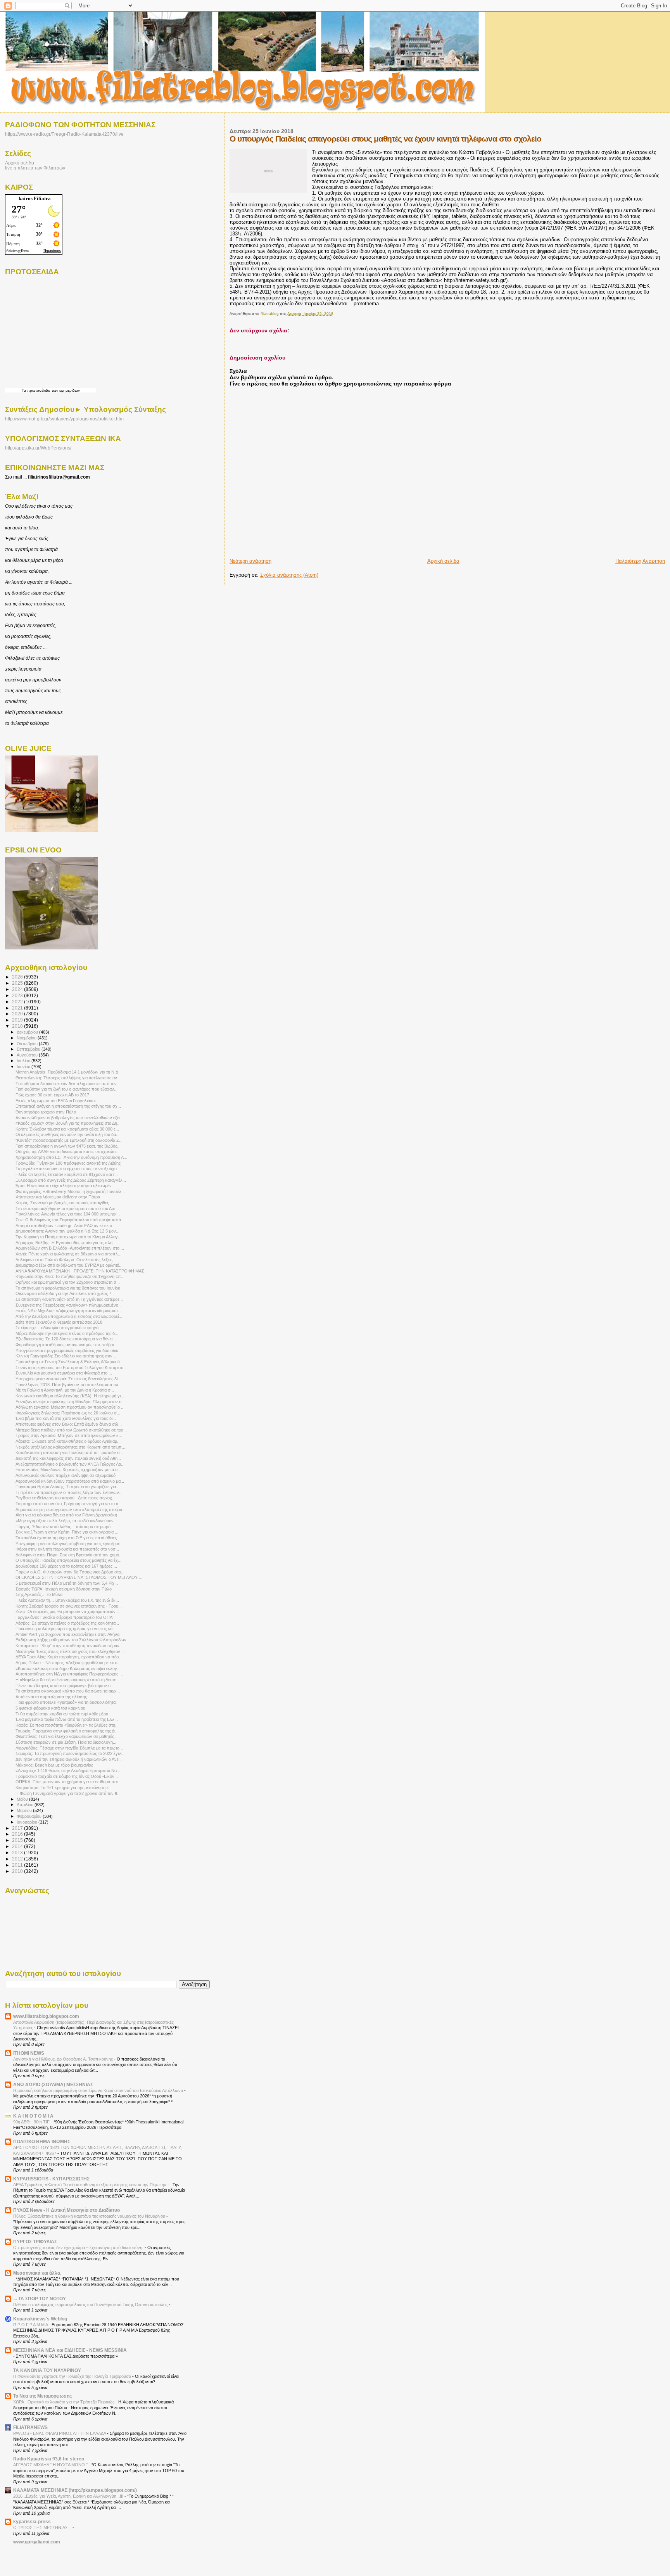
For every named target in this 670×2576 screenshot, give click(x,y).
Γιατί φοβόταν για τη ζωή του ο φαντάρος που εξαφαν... (66, 1089)
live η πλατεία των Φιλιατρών (35, 168)
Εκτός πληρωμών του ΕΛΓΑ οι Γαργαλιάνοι (55, 1101)
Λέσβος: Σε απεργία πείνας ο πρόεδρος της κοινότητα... (67, 1623)
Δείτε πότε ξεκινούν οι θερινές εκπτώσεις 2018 (59, 1322)
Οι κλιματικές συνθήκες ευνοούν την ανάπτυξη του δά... (67, 1134)
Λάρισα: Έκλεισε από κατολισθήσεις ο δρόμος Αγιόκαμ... (68, 1441)
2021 (18, 1008)
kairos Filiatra (35, 198)
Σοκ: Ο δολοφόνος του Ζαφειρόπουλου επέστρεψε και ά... (70, 1220)
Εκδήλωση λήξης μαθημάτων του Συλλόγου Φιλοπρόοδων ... (73, 1640)
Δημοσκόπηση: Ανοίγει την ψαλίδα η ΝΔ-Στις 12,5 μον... (67, 1231)
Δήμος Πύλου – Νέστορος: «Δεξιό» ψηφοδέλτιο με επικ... (68, 1663)
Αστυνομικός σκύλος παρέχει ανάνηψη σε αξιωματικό (66, 1475)
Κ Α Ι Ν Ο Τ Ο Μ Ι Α (33, 2116)
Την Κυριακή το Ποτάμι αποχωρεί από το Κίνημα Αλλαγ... (68, 1237)
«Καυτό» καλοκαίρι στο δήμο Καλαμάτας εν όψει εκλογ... (68, 1668)
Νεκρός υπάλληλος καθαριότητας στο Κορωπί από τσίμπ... (70, 1447)
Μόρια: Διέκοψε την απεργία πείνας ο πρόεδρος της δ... (67, 1333)
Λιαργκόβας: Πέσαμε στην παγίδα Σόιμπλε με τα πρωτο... (69, 1748)
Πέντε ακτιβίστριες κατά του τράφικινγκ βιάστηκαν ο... (65, 1686)
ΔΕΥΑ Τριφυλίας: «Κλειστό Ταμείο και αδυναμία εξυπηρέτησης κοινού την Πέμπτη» (90, 2185)
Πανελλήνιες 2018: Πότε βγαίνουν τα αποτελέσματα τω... (69, 1385)
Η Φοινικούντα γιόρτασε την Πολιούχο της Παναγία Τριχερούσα (73, 2376)
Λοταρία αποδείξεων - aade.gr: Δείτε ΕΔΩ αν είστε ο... (66, 1226)
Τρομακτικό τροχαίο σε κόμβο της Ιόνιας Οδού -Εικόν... (67, 1776)
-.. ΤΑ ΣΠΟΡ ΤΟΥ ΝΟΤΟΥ (40, 2299)
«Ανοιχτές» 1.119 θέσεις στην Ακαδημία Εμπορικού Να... (68, 1770)
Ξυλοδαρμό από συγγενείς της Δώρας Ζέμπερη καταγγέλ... (71, 1180)
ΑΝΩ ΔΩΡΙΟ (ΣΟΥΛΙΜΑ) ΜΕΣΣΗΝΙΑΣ (53, 2084)
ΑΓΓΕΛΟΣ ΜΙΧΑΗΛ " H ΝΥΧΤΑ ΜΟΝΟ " (51, 2465)
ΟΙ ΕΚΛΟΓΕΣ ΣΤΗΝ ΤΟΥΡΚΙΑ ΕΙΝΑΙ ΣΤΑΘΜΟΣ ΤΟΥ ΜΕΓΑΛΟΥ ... (79, 1577)
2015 (18, 1840)
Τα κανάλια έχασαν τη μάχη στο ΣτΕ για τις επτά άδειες (66, 1538)
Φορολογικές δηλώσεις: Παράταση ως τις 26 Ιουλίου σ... (68, 1413)
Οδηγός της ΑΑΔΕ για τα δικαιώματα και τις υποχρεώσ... (67, 1151)
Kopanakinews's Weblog (40, 2319)
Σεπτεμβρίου (29, 1049)
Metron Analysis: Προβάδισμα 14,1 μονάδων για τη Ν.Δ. (67, 1072)
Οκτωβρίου (28, 1044)
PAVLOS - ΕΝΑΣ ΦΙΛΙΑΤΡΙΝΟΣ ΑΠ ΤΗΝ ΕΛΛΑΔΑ (60, 2433)
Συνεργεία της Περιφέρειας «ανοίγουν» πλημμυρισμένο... (69, 1305)
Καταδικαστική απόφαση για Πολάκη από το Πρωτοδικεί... (69, 1452)
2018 (18, 1026)
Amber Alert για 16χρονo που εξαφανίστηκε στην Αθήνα (67, 1634)
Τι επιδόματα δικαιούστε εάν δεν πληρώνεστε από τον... (68, 1084)
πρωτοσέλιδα (39, 390)
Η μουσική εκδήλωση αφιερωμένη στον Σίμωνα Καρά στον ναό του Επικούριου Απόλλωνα (99, 2090)
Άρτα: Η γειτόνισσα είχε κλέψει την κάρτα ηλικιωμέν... (65, 1186)
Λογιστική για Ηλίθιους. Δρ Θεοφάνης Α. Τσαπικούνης (64, 2059)
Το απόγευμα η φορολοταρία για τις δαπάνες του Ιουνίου (68, 1288)
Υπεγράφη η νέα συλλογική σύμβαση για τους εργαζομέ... (69, 1544)
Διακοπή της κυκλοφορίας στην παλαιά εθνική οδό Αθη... (68, 1458)
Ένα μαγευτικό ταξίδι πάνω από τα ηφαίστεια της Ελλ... (67, 1719)
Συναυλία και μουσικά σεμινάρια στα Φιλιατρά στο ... (64, 1373)
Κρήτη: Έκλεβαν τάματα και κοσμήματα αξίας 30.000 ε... (67, 1129)
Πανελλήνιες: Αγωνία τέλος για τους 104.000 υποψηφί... (68, 1214)
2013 (18, 1852)
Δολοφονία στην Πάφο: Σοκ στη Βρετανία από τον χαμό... (69, 1555)
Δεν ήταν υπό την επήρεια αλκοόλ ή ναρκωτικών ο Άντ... (69, 1759)
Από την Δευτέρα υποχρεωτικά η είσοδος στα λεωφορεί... (69, 1316)
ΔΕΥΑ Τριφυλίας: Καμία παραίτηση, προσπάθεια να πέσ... (69, 1657)
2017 (18, 1828)
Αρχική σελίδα (443, 561)
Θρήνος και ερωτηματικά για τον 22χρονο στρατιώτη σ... (68, 1282)
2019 (18, 1020)
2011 (18, 1865)
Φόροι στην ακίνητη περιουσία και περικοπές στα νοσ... (67, 1549)
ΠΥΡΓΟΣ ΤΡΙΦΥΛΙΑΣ (35, 2241)
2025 (18, 983)
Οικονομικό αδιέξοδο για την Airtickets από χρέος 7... (65, 1293)
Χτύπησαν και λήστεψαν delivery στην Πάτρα (58, 1197)
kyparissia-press (32, 2522)
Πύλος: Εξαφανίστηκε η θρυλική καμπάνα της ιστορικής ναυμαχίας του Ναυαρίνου (90, 2216)
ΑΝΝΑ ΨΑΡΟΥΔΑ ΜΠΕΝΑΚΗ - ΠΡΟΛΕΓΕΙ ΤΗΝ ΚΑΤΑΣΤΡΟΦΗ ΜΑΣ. (80, 1271)
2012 (18, 1859)
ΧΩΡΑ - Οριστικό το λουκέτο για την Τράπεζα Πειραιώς (64, 2402)
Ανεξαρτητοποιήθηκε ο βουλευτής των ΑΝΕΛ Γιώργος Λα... (70, 1464)
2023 (18, 995)
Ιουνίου (24, 1067)
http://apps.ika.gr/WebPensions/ (38, 448)
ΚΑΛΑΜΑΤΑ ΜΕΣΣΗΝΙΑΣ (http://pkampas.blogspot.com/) (75, 2490)
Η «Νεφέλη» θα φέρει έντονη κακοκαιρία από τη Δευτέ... (67, 1680)
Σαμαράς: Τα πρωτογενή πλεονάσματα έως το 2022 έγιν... (70, 1753)
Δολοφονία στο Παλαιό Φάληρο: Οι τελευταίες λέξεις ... (66, 1260)
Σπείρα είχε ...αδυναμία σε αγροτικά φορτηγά (57, 1328)
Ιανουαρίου (28, 1822)
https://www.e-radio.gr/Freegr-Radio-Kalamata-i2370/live (64, 134)
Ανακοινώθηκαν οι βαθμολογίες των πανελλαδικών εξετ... (70, 1118)
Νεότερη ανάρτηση (250, 561)
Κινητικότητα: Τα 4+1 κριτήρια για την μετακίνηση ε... (64, 1788)
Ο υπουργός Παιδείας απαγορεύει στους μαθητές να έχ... (68, 1560)
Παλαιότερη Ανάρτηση (640, 561)
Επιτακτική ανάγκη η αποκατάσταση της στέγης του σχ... (68, 1106)
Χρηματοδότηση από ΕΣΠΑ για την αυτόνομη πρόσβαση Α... (71, 1157)
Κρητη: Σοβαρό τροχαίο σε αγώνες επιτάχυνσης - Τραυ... (69, 1606)
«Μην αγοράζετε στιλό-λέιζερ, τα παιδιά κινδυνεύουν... (66, 1521)
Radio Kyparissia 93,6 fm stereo (49, 2459)
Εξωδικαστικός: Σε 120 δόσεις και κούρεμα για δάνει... (66, 1339)
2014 (18, 1846)
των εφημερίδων (65, 390)
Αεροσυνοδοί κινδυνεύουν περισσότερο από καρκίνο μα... (70, 1481)
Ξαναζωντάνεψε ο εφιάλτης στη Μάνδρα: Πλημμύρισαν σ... (70, 1402)
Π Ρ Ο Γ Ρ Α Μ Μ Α (31, 2325)
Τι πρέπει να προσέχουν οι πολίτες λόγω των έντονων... (69, 1492)
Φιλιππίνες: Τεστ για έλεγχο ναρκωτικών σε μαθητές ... (67, 1736)
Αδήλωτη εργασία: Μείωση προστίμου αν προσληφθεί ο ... (70, 1407)
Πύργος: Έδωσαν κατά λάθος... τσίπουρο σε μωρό (63, 1527)
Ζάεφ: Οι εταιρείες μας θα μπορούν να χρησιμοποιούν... (67, 1611)
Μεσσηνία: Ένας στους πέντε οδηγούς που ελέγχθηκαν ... (70, 1651)
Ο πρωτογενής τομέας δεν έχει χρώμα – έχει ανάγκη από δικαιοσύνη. (79, 2248)
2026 (18, 977)
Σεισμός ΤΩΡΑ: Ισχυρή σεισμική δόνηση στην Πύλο (64, 1589)
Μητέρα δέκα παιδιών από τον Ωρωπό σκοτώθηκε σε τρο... (71, 1430)
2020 (18, 1014)
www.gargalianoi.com (37, 2542)
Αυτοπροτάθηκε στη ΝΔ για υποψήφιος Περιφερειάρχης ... (69, 1674)
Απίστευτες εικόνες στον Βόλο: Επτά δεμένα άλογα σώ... (69, 1424)
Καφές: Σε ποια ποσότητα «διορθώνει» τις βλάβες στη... (67, 1725)
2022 (18, 1002)
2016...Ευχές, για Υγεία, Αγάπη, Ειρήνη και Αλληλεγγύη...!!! (69, 2496)
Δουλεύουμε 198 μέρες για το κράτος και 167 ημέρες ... (66, 1566)
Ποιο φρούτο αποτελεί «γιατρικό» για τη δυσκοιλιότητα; (66, 1702)
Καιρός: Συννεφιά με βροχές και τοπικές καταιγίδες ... (65, 1203)
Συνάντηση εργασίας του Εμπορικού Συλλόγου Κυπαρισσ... (71, 1368)
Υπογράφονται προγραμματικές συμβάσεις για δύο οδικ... (69, 1350)
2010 (18, 1871)
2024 (18, 989)
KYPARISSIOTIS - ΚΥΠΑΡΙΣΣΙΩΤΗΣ (51, 2179)
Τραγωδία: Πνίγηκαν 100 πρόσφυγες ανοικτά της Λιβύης (68, 1163)
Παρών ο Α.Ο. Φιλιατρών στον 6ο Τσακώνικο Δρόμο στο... (70, 1572)
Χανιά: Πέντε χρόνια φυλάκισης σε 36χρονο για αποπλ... (68, 1254)
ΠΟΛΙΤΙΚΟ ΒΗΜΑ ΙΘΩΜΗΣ (42, 2141)
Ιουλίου (24, 1061)
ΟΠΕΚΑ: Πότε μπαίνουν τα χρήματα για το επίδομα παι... (68, 1782)
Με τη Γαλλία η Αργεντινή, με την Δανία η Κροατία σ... (65, 1390)
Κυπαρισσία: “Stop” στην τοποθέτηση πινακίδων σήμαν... (69, 1646)
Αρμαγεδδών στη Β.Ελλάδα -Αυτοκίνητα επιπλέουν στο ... (70, 1248)
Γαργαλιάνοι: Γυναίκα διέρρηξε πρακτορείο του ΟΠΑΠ (66, 1617)
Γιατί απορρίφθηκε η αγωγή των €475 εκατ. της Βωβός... (68, 1146)
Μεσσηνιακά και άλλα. (37, 2273)
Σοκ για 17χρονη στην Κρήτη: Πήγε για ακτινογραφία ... (67, 1532)
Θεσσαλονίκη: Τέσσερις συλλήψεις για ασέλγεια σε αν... (68, 1078)
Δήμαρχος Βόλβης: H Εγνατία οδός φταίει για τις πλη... (66, 1243)
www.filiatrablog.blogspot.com (46, 2016)
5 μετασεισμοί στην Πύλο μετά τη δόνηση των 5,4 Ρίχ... (67, 1583)
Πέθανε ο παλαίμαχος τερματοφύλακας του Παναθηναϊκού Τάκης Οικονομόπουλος (91, 2305)
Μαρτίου (25, 1810)
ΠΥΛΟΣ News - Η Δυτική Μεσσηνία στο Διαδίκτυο (66, 2210)
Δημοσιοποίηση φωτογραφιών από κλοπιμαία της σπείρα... (71, 1509)
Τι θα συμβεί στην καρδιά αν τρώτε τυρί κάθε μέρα (62, 1714)
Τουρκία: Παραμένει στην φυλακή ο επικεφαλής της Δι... (67, 1731)
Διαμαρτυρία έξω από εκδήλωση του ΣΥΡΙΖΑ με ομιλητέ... (69, 1265)
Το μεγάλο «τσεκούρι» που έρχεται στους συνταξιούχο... (68, 1169)
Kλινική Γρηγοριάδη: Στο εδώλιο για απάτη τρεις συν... (66, 1356)
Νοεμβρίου (27, 1038)
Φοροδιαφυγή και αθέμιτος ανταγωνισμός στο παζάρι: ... (67, 1345)
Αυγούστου (28, 1055)
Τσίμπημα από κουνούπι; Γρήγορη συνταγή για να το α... (69, 1504)
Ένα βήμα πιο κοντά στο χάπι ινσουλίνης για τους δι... (66, 1418)
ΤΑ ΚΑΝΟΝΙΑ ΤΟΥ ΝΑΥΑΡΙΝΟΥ (47, 2370)
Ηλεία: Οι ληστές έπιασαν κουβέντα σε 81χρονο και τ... (67, 1174)
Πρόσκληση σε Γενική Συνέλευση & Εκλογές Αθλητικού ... (70, 1362)
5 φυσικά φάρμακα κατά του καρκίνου (50, 1708)
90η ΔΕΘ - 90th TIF (32, 2122)
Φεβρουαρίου (30, 1816)
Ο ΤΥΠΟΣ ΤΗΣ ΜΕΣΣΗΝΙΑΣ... (43, 2528)
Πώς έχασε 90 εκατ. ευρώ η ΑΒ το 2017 (52, 1095)
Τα (24, 390)
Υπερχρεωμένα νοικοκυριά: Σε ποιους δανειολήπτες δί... (68, 1379)
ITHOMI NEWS (29, 2053)
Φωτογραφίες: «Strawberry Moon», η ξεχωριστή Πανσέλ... (70, 1191)
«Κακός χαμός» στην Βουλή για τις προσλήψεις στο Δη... (68, 1123)
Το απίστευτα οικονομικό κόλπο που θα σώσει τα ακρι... (68, 1691)
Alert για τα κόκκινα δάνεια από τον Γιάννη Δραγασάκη (66, 1515)
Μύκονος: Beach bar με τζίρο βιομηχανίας (54, 1765)
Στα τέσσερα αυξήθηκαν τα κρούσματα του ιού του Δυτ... (67, 1208)
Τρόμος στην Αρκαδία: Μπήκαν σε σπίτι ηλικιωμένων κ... (69, 1435)
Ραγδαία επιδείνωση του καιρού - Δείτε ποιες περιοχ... (66, 1498)
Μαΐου (23, 1799)
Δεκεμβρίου (28, 1032)
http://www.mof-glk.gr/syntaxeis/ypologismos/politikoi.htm (64, 419)
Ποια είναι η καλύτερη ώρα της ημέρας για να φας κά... (66, 1629)
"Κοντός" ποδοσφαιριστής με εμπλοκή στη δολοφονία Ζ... (69, 1140)
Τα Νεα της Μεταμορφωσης (42, 2396)
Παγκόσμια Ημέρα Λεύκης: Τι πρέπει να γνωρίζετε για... (67, 1487)
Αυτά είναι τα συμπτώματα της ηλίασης (51, 1697)
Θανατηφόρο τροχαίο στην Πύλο (46, 1112)
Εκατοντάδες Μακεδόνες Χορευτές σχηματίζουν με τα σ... (68, 1470)
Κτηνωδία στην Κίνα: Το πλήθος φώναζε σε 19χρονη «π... (70, 1276)
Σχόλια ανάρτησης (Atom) (289, 575)
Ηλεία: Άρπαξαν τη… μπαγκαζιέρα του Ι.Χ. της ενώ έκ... (67, 1600)
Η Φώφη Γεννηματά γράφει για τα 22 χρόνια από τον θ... (68, 1793)
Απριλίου (26, 1805)
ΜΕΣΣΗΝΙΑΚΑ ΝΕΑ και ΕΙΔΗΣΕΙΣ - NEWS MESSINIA (70, 2350)
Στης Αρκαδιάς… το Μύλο (39, 1594)
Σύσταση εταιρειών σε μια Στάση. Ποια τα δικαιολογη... (66, 1742)
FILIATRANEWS (30, 2427)
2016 (18, 1834)
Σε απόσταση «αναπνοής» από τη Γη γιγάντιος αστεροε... (69, 1299)
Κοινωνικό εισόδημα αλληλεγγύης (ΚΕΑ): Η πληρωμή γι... (70, 1396)
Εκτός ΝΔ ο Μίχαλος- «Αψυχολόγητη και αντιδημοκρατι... (68, 1310)
